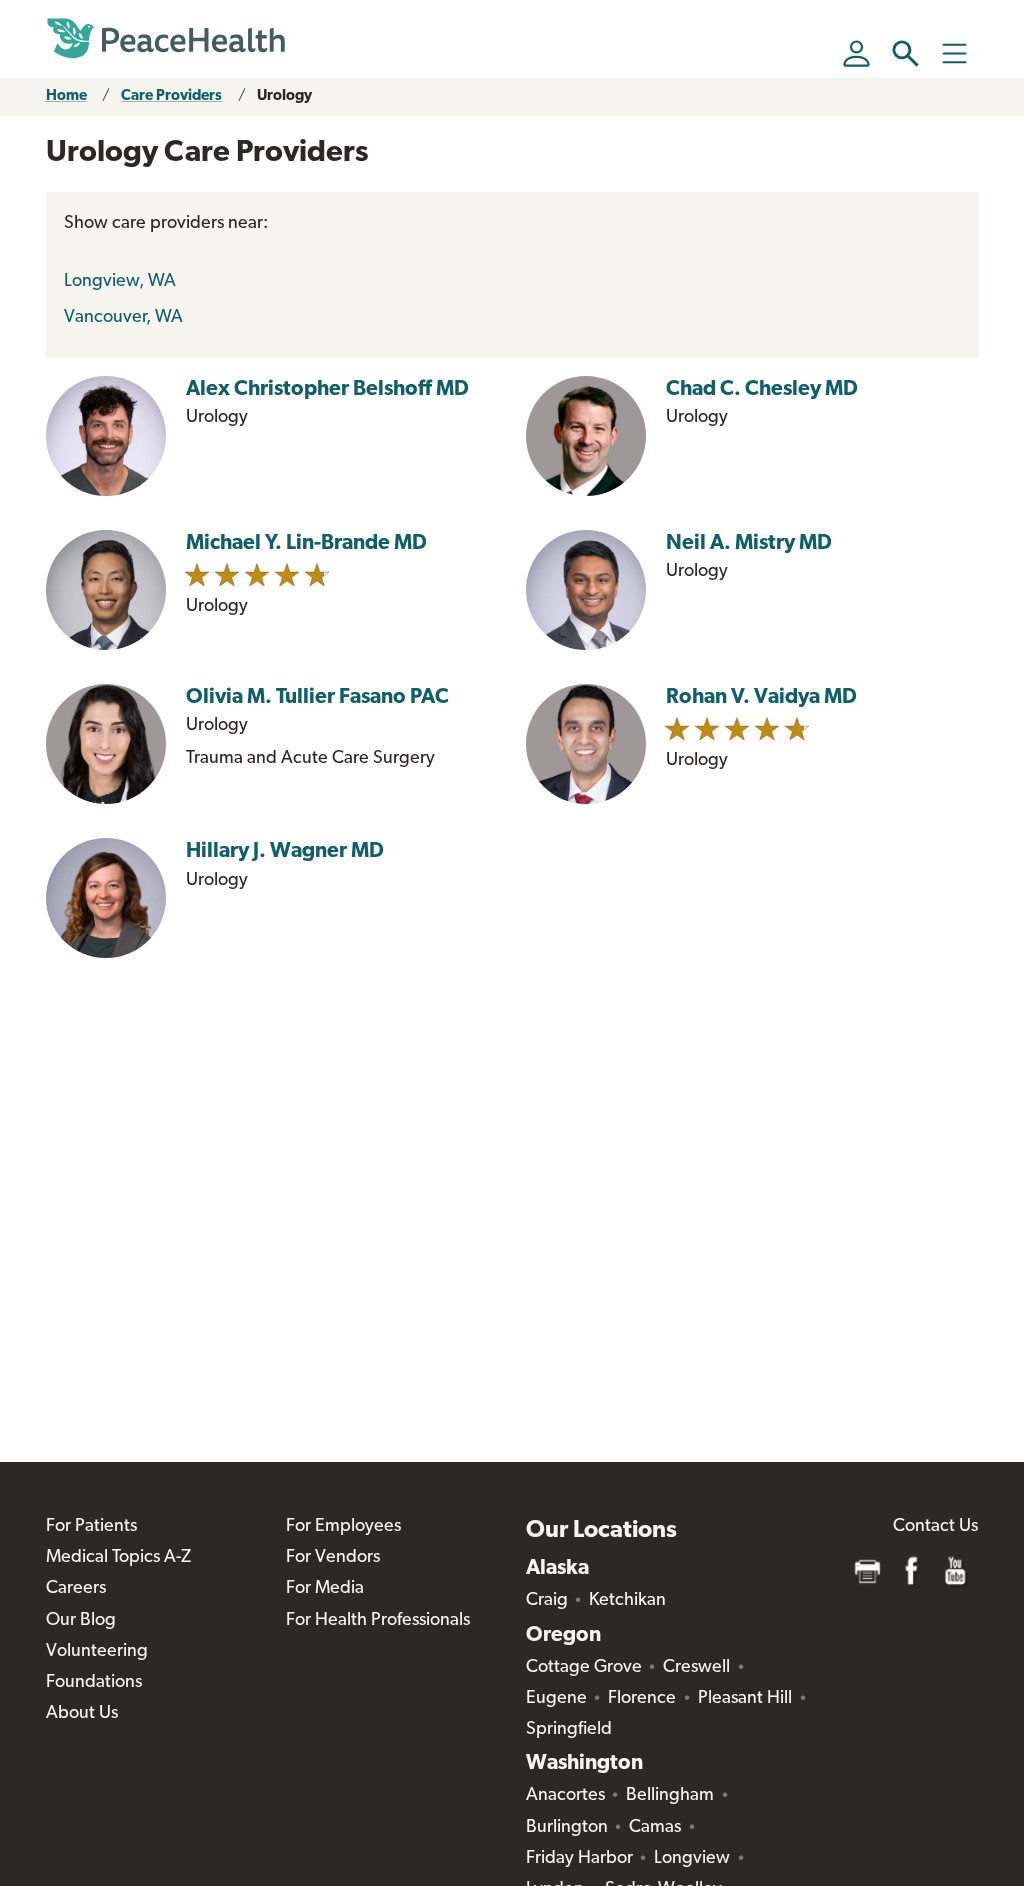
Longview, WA (120, 282)
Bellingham (670, 1796)
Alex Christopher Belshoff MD (327, 389)
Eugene (556, 1699)
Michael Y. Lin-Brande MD (306, 543)
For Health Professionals (378, 1621)
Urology (284, 96)
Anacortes (565, 1796)
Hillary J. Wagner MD (285, 851)
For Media (325, 1589)
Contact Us (935, 1527)
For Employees (343, 1527)
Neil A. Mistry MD (749, 543)
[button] (905, 53)
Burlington (567, 1828)
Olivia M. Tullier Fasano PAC (317, 697)
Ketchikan (627, 1601)
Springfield (569, 1730)
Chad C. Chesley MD (762, 389)
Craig (547, 1601)
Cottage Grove (584, 1668)
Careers (76, 1589)
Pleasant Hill (745, 1699)
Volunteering (97, 1652)
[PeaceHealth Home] (166, 39)
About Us (82, 1714)
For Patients (91, 1527)
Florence (642, 1699)
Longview (692, 1859)
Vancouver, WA (123, 318)
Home (66, 96)
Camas (655, 1828)
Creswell (696, 1668)
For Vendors (333, 1558)
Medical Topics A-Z (118, 1558)
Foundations (94, 1683)
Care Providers (171, 96)
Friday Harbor (579, 1859)
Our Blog (81, 1621)
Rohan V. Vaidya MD (761, 697)
